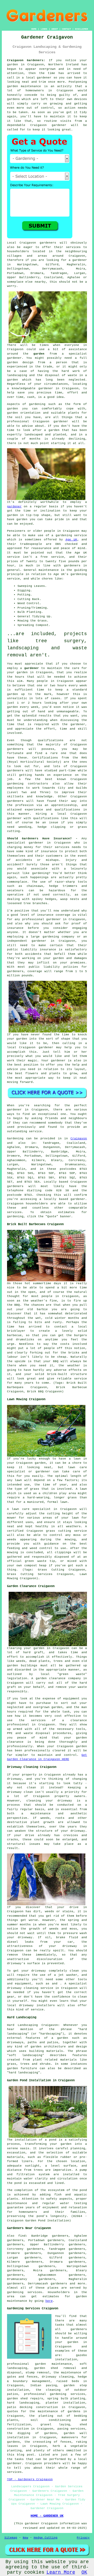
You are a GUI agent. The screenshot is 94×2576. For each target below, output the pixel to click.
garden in (25, 672)
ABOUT (55, 29)
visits (66, 121)
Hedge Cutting (46, 2538)
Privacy (83, 2538)
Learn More (61, 2572)
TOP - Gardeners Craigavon (30, 2479)
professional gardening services (55, 2394)
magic (33, 1061)
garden (13, 65)
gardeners (15, 749)
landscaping (17, 375)
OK (84, 2572)
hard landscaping (23, 2403)
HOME (34, 29)
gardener (59, 125)
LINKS (44, 29)
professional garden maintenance (40, 2364)
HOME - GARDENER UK (47, 2516)
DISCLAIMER (81, 29)
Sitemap (11, 2538)
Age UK (71, 540)
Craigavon (79, 1139)
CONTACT (66, 29)
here (49, 2301)
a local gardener (37, 78)
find (22, 2236)
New (25, 2538)
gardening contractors (28, 784)
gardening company (58, 937)
